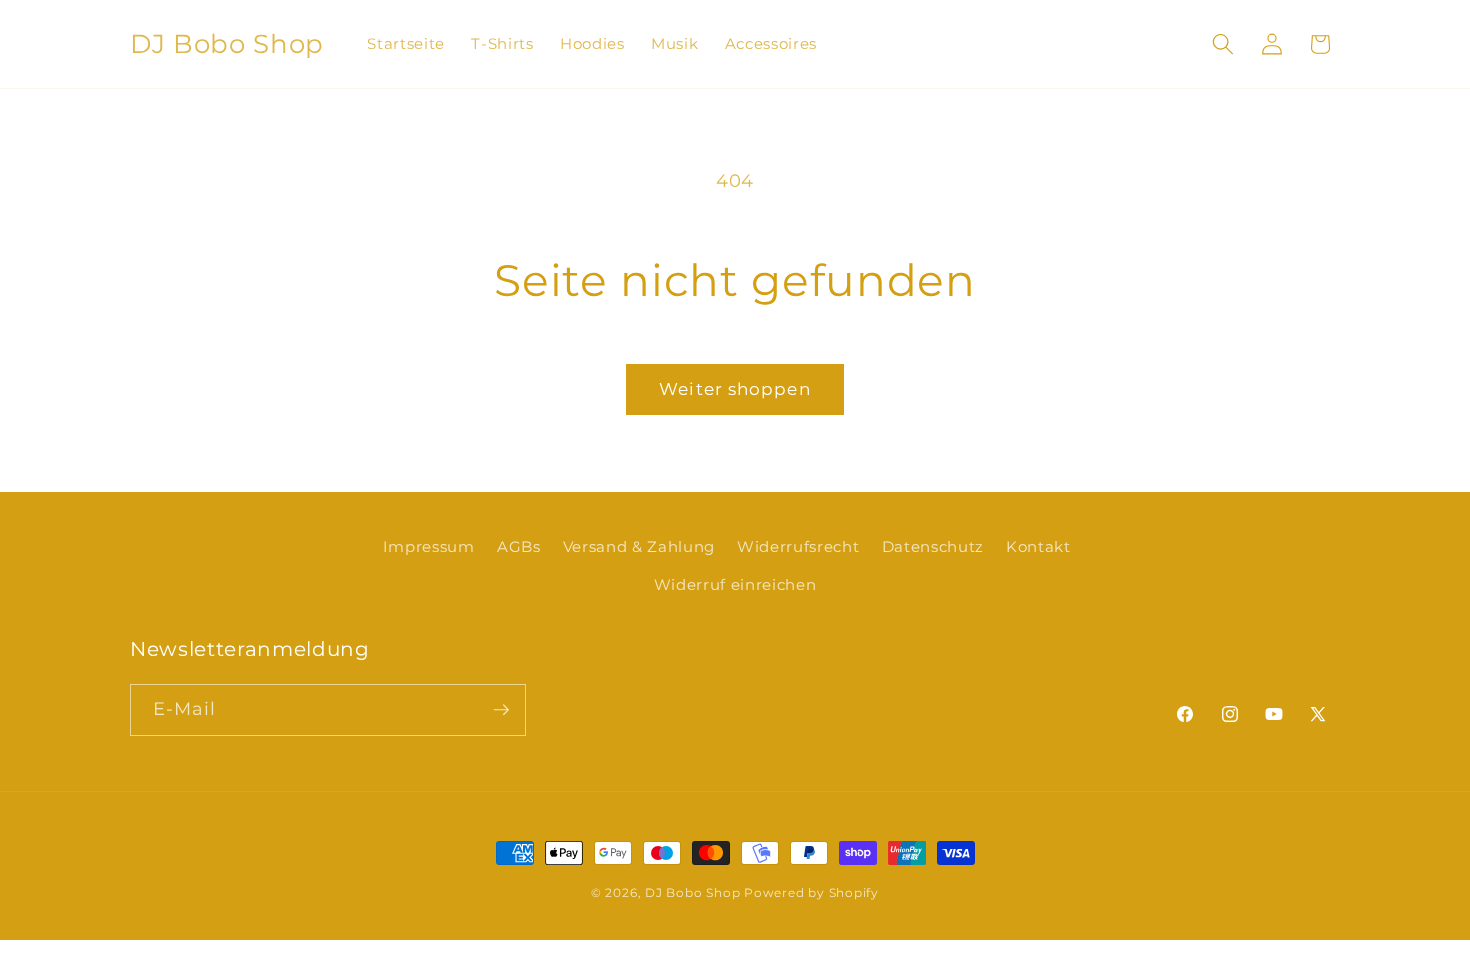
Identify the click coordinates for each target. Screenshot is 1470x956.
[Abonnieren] (501, 710)
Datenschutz (933, 546)
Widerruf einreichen (735, 584)
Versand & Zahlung (639, 546)
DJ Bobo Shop (692, 892)
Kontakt (1038, 546)
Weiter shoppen (734, 389)
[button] (1223, 44)
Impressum (429, 546)
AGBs (519, 546)
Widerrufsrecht (798, 546)
